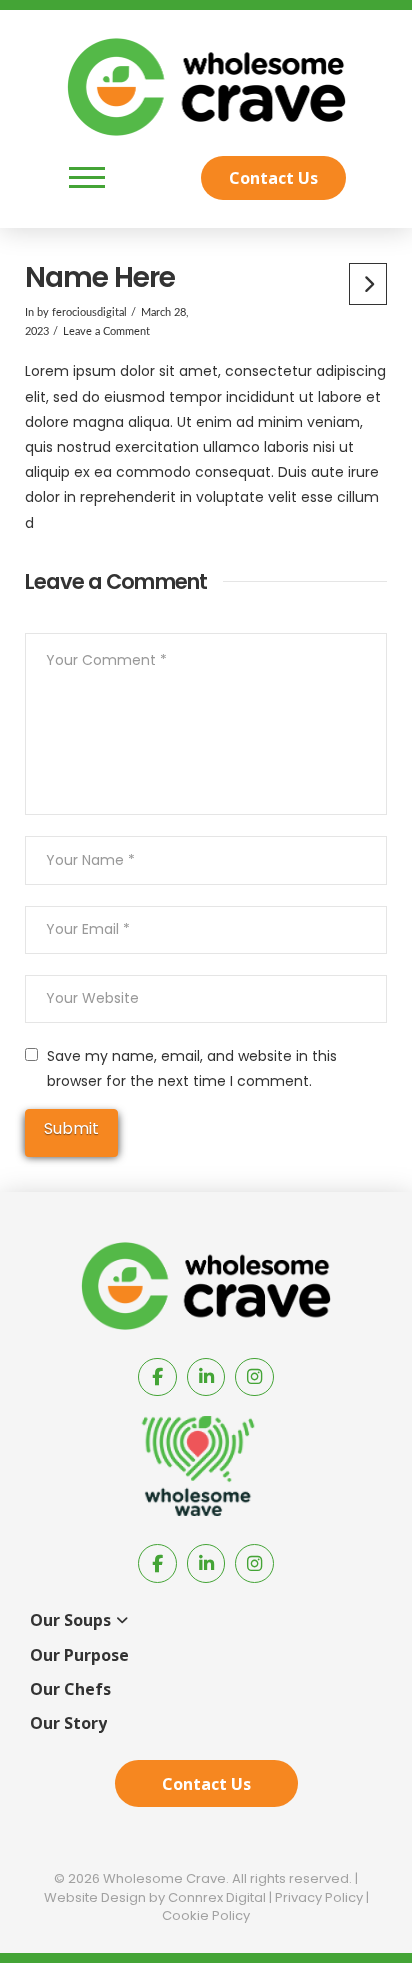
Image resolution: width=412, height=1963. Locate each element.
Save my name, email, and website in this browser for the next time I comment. (192, 1068)
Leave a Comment (106, 332)
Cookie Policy (206, 1915)
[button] (87, 178)
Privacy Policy (319, 1897)
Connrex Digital (217, 1897)
